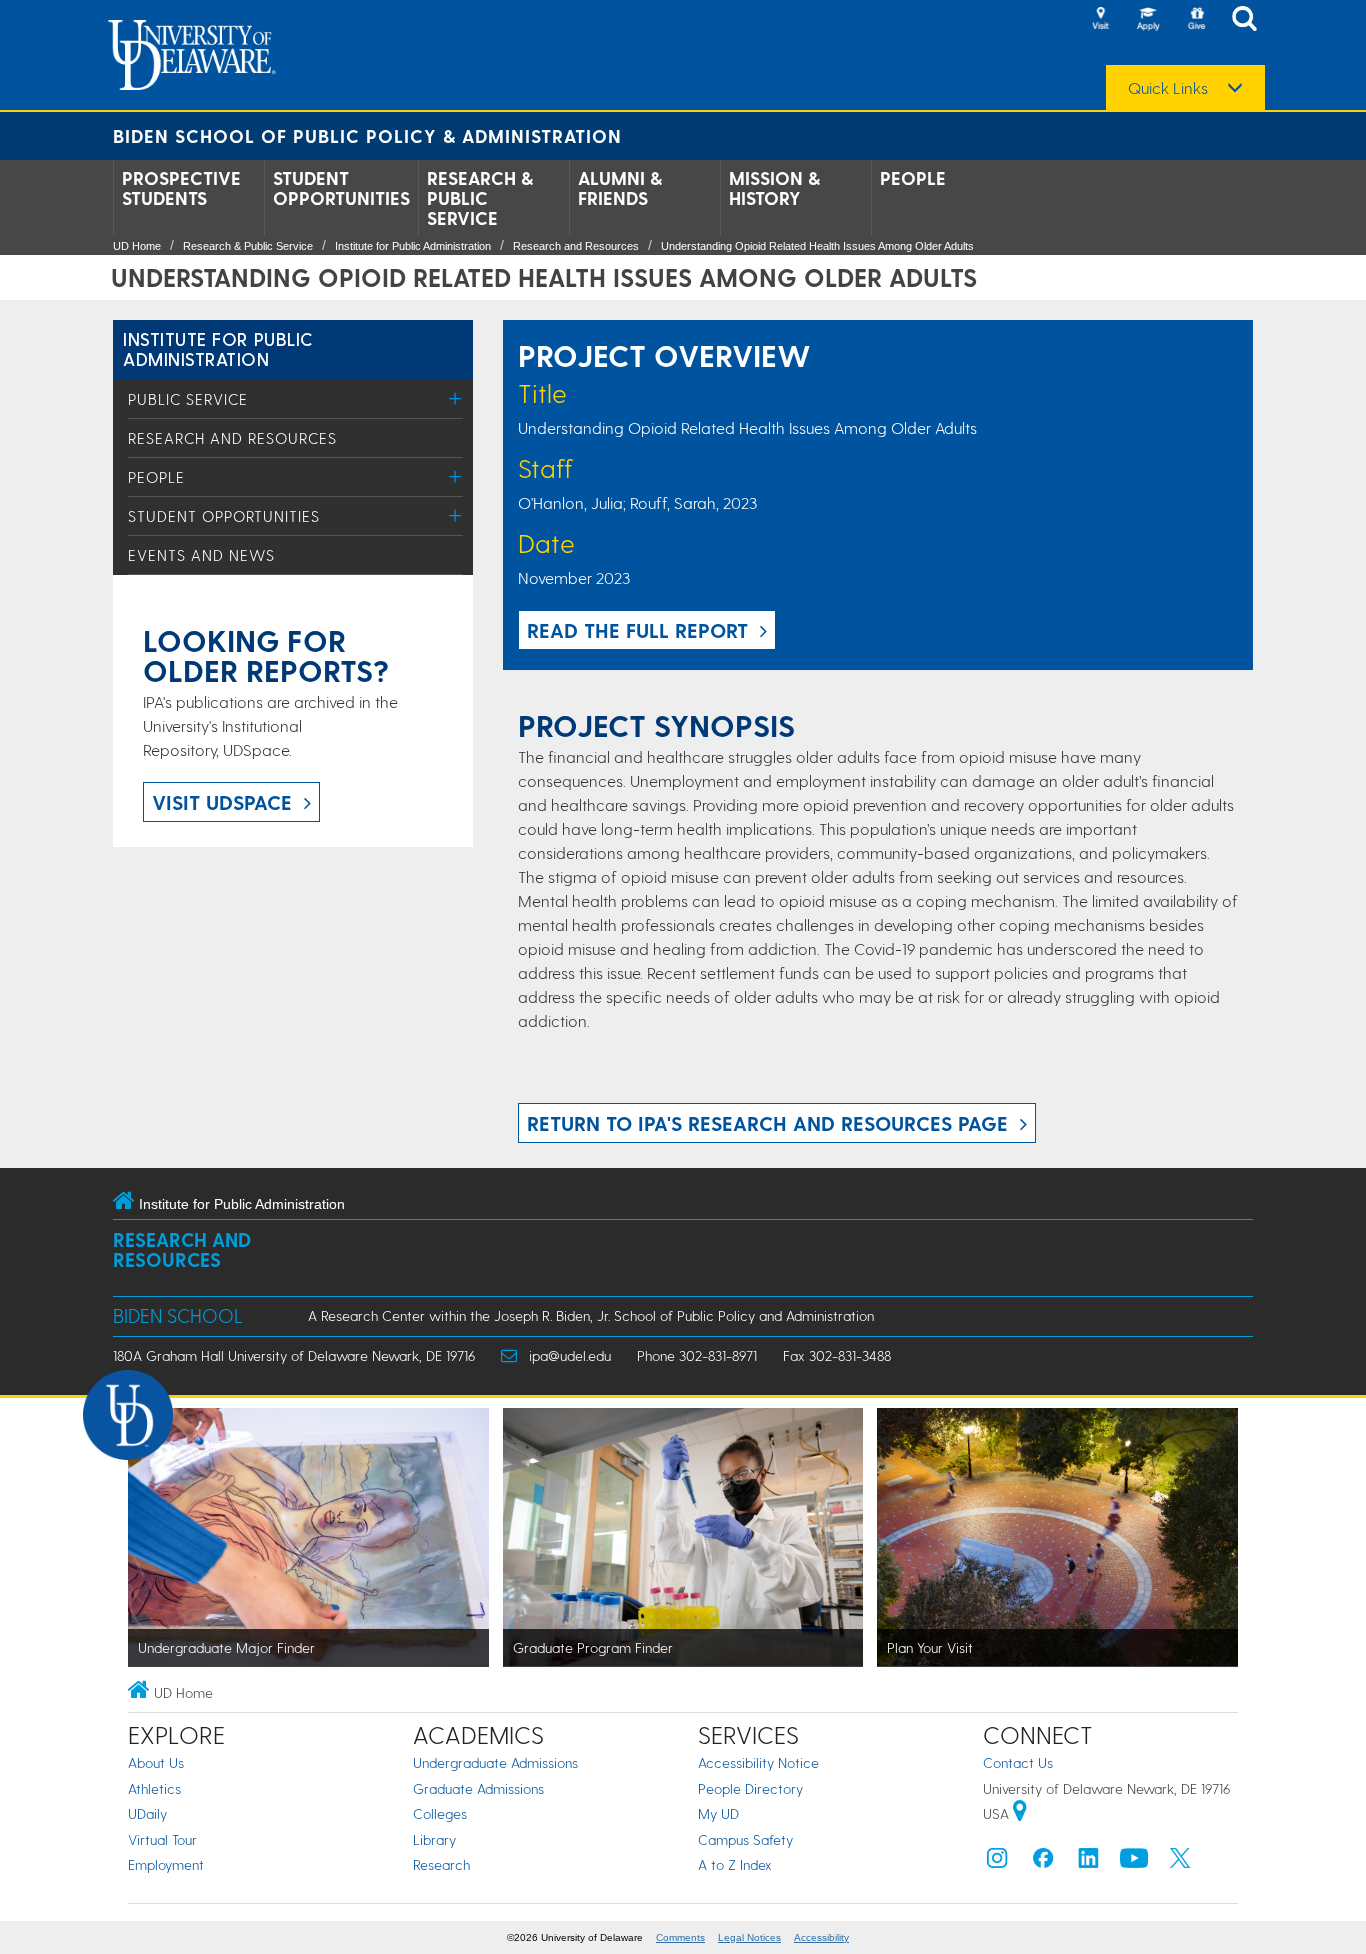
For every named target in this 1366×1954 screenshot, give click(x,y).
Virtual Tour (162, 1839)
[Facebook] (1043, 1862)
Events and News (201, 555)
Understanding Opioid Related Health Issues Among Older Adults (817, 246)
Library (434, 1839)
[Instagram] (997, 1862)
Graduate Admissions (478, 1788)
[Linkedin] (1089, 1862)
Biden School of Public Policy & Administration (367, 135)
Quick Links (1168, 88)
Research (441, 1864)
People (913, 178)
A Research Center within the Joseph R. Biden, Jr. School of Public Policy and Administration (591, 1315)
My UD (718, 1813)
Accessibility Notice (758, 1762)
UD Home (137, 246)
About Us (156, 1762)
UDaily (147, 1813)
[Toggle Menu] (455, 398)
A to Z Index (735, 1864)
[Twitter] (1180, 1862)
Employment (166, 1864)
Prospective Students (181, 188)
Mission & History (774, 188)
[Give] (1196, 20)
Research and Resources (576, 246)
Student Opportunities (341, 188)
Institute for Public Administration (413, 246)
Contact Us (1018, 1762)
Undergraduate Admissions (495, 1762)
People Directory (750, 1788)
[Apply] (1148, 20)
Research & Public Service (480, 198)
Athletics (154, 1788)
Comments (680, 1937)
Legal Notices (749, 1937)
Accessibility (821, 1937)
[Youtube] (1134, 1862)
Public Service (188, 399)
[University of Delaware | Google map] (1020, 1813)
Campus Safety (745, 1839)
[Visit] (1100, 20)
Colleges (440, 1813)
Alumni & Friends (620, 188)
